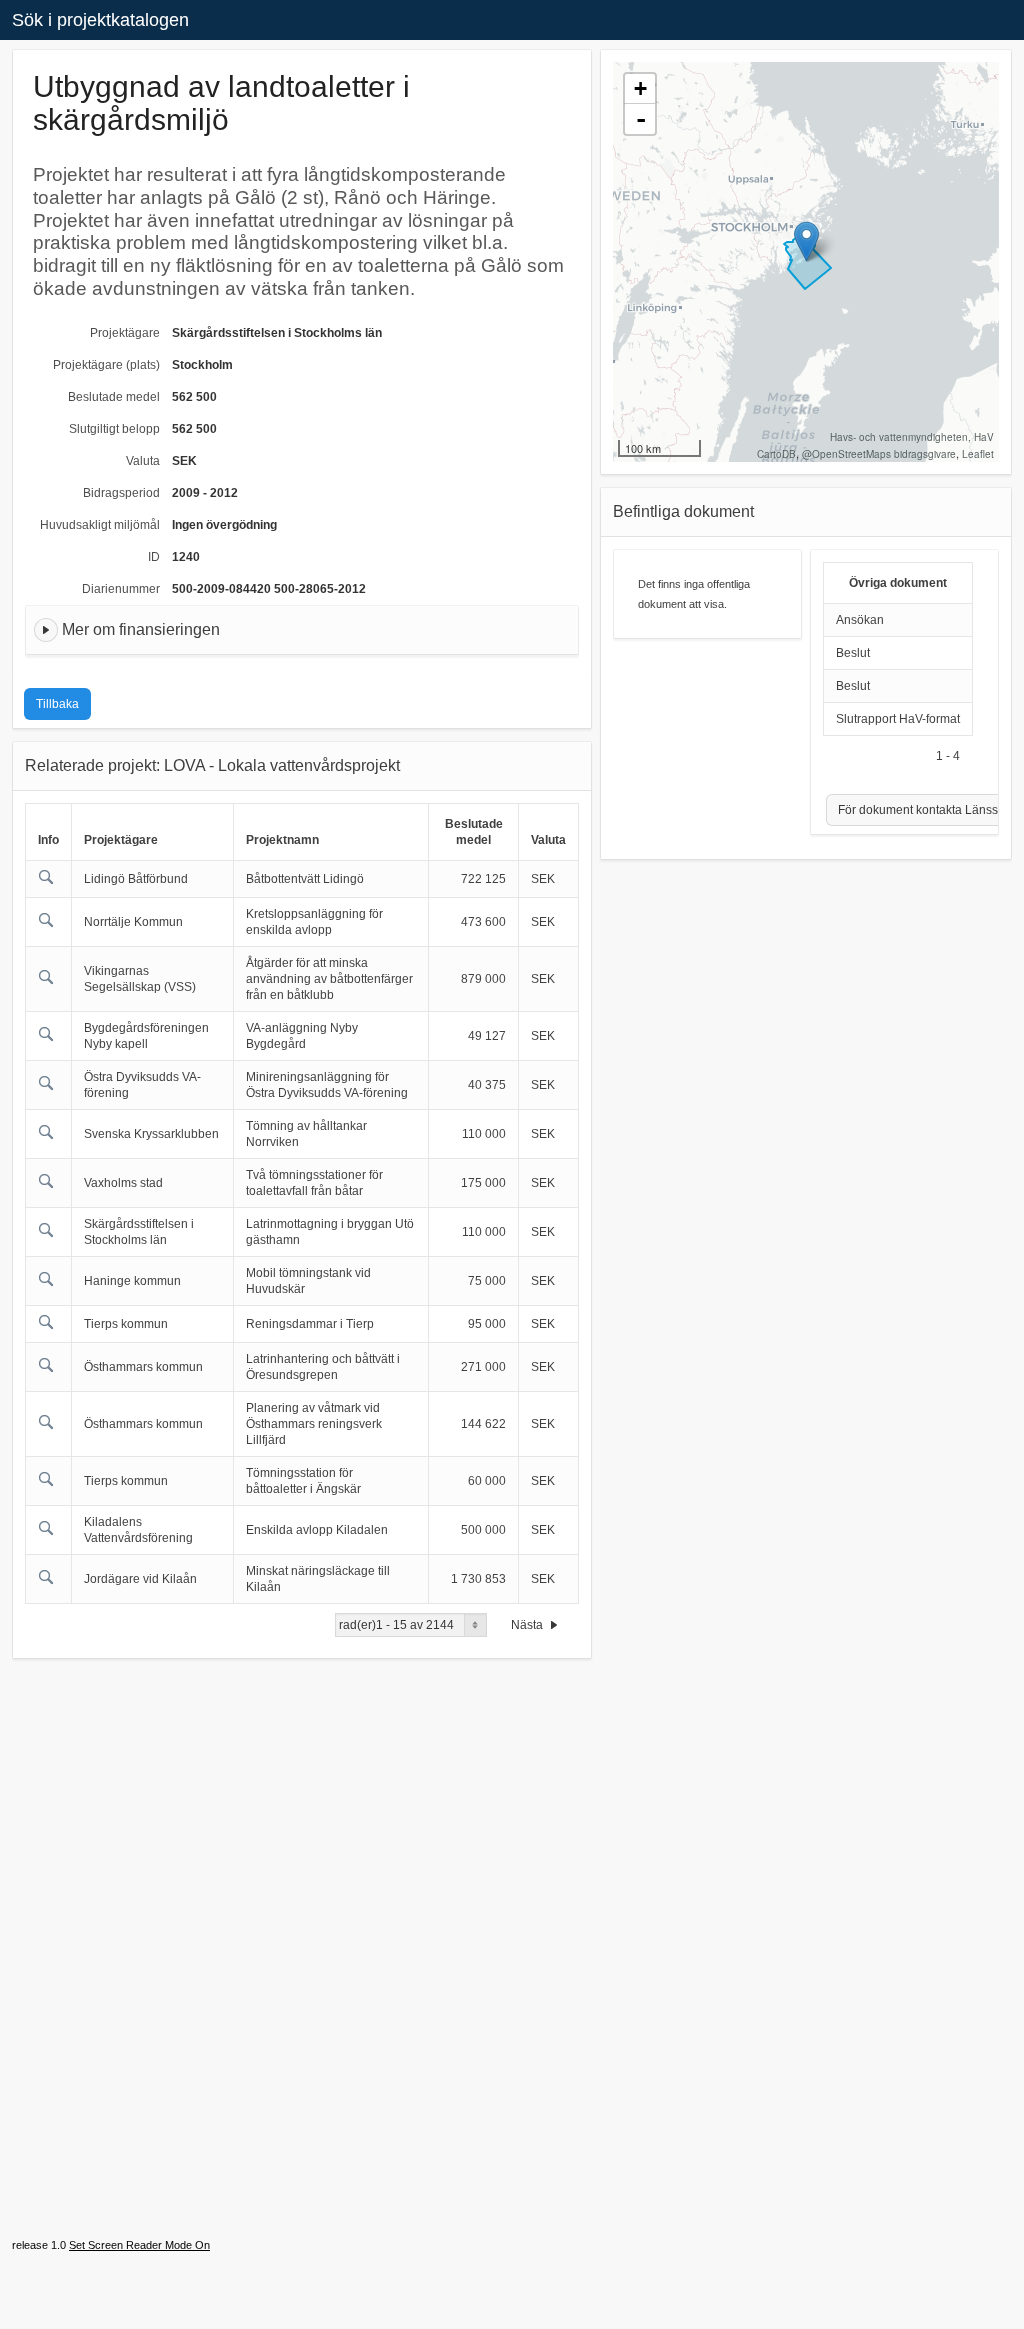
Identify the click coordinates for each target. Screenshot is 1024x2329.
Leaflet (978, 454)
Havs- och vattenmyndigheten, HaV (912, 437)
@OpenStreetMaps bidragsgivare (879, 454)
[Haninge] (806, 241)
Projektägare (125, 333)
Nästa (528, 1625)
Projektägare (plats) (106, 365)
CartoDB (776, 454)
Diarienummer (121, 589)
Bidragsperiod (121, 493)
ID (154, 557)
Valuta (143, 461)
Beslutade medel (114, 397)
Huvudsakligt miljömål (100, 525)
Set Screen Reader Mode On (139, 2245)
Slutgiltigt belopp (114, 429)
